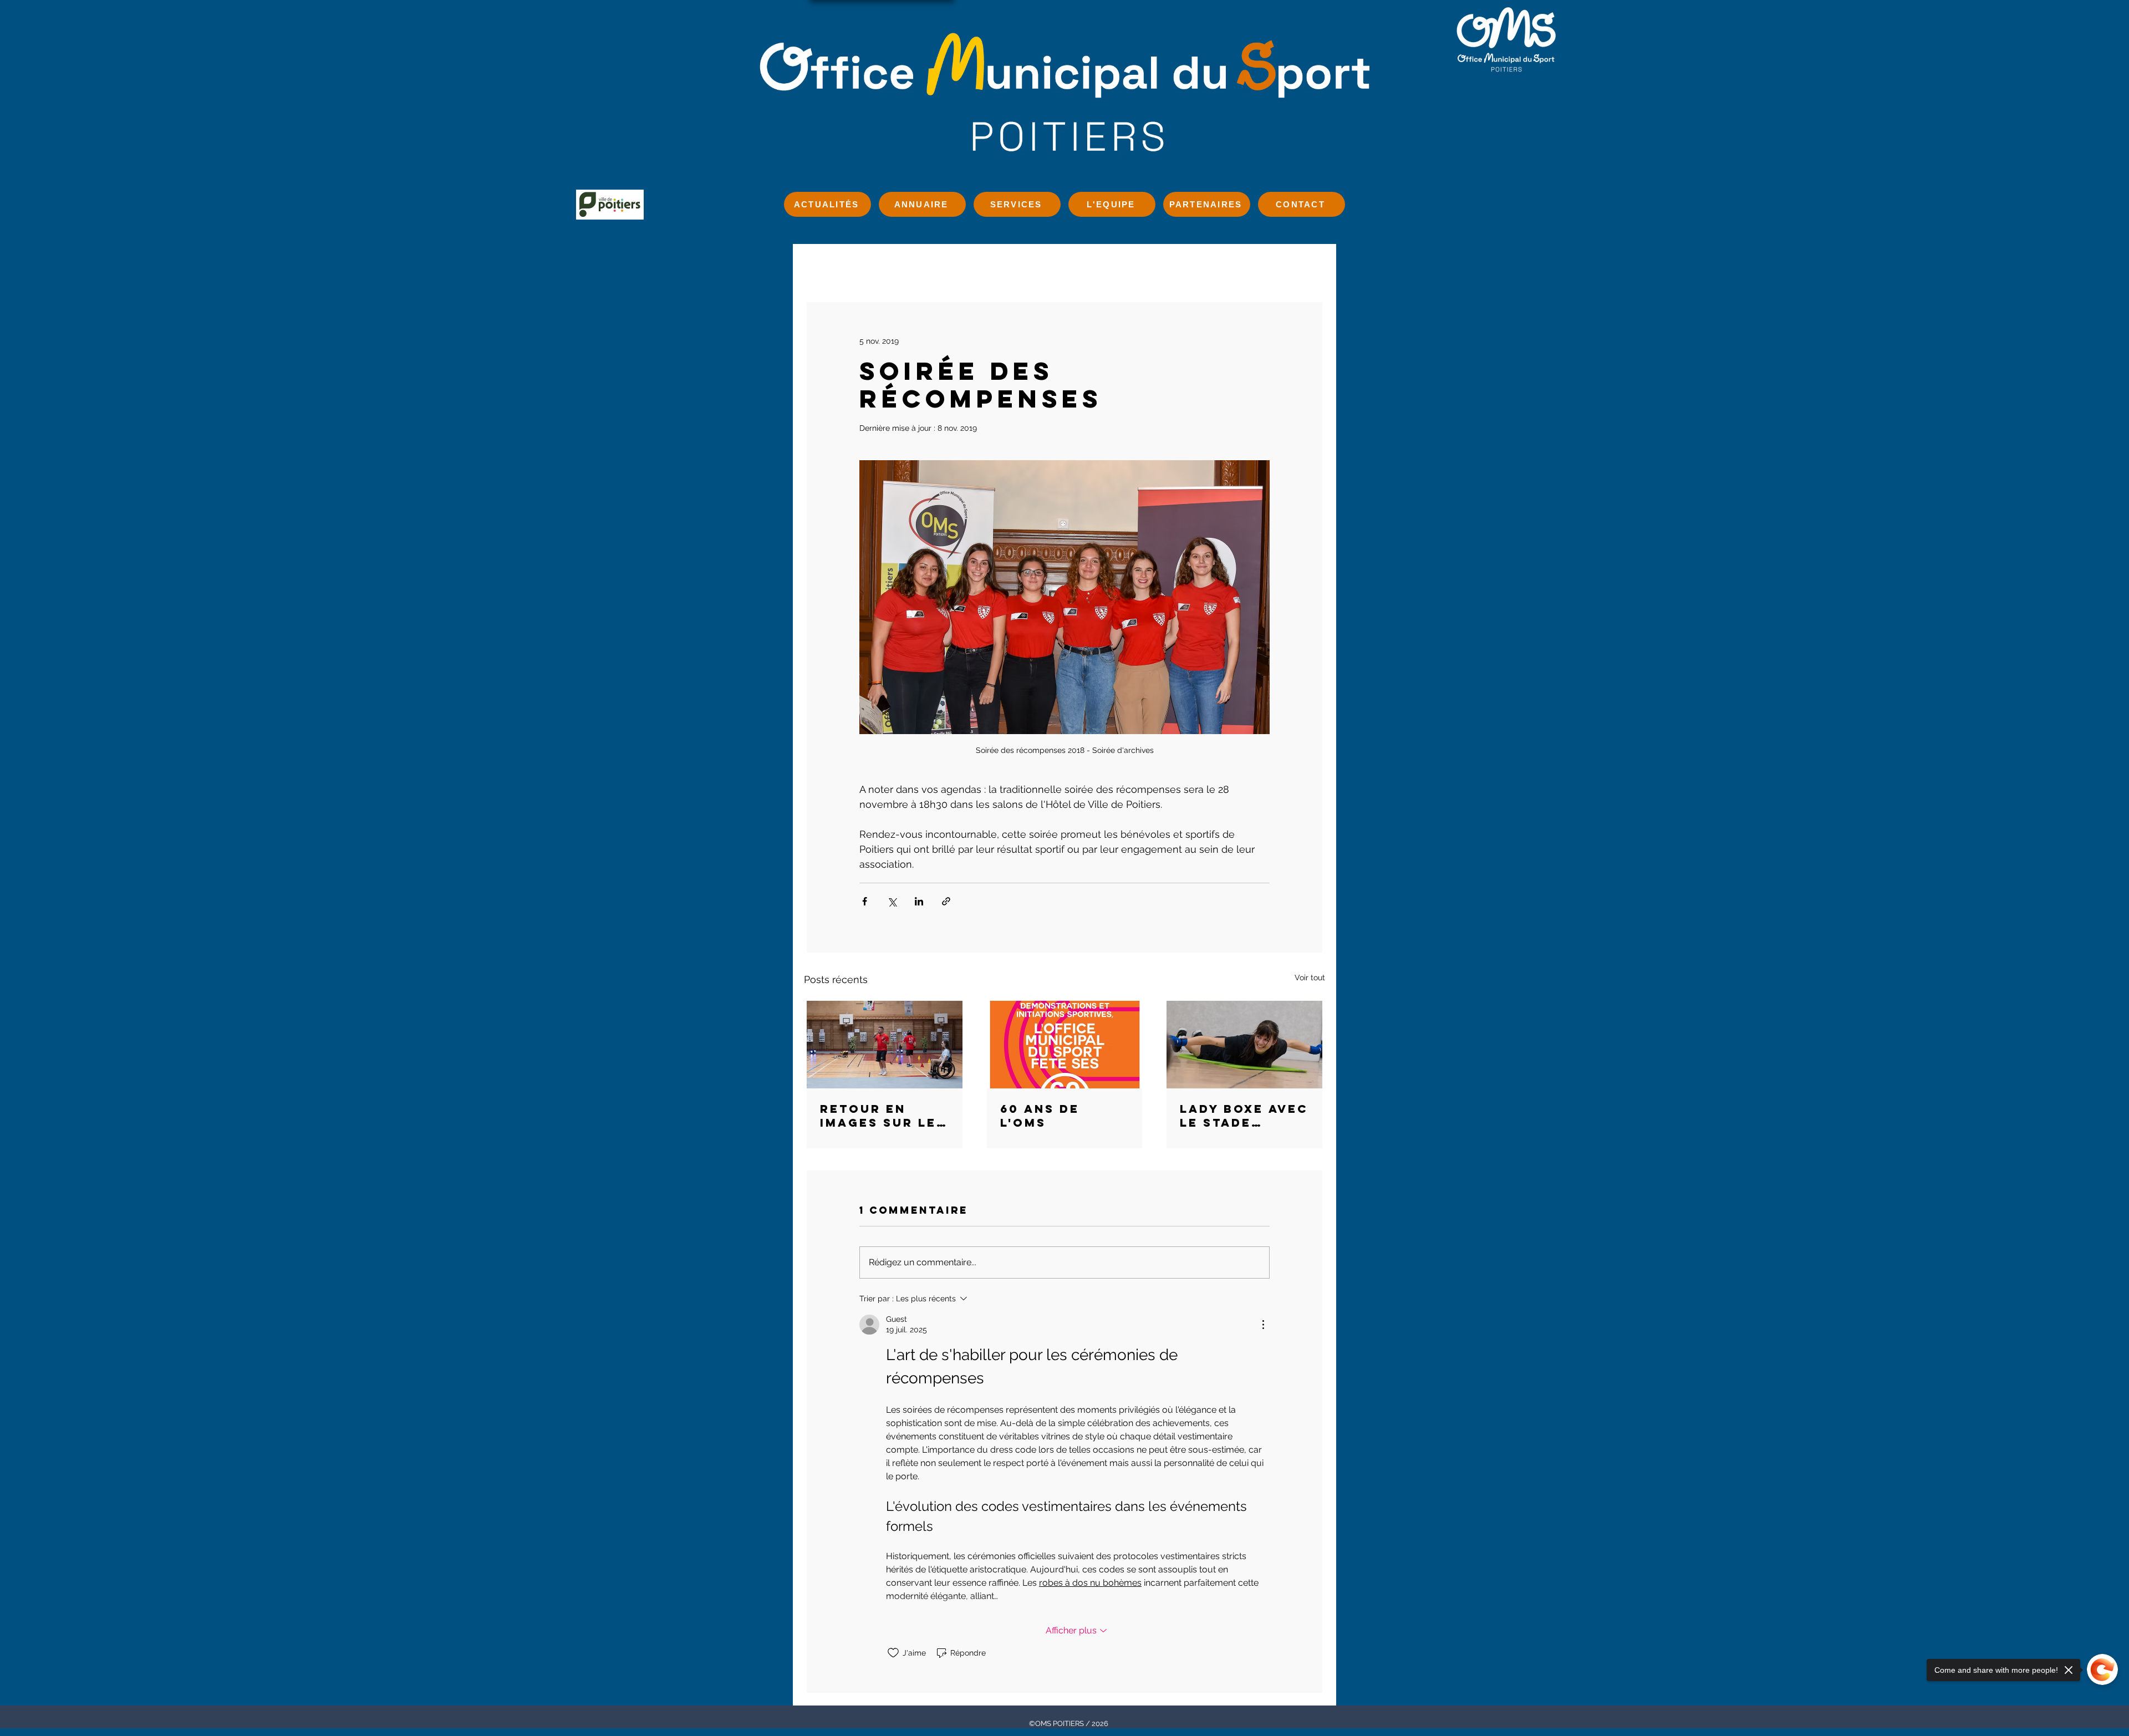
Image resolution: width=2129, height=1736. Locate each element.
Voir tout (1310, 978)
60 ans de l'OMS (1040, 1116)
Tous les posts (861, 266)
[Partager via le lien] (946, 901)
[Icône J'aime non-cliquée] (893, 1653)
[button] (1311, 266)
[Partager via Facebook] (865, 901)
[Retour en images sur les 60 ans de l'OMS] (885, 1045)
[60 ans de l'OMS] (1065, 1045)
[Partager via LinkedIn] (919, 901)
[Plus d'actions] (1263, 1325)
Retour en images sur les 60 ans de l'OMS (883, 1116)
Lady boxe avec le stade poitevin (1244, 1116)
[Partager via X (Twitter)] (892, 901)
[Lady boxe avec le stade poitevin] (1244, 1045)
